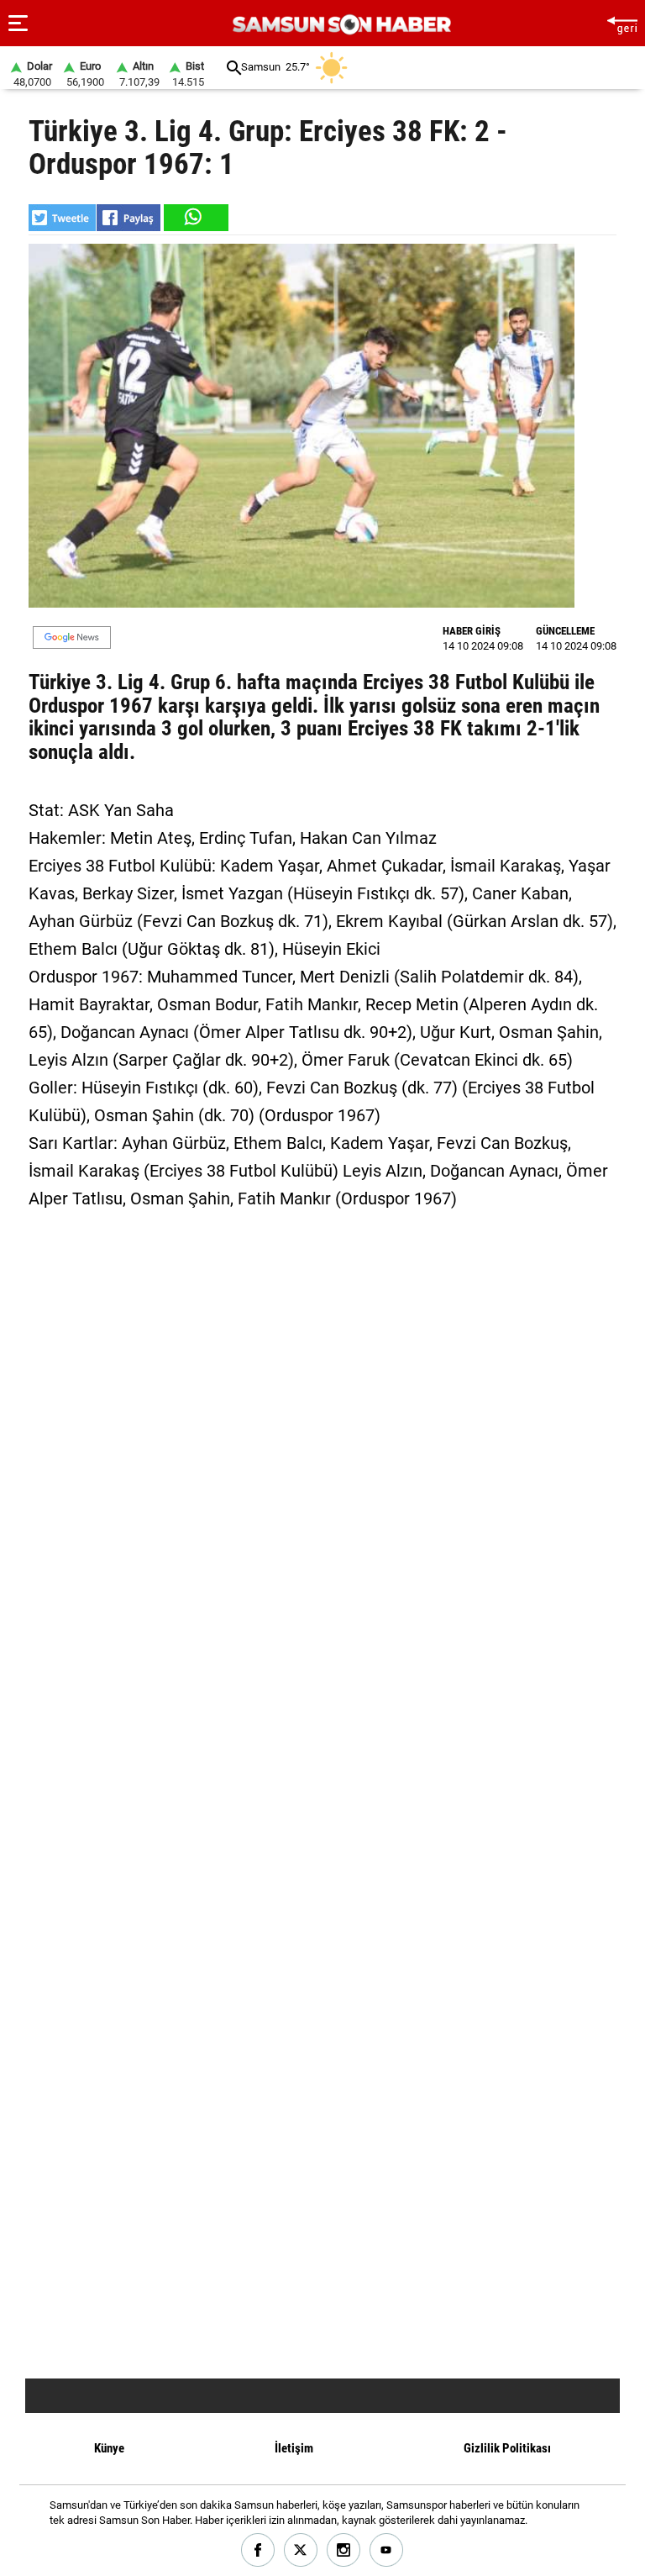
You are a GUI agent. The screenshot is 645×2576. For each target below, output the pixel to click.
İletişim (294, 2448)
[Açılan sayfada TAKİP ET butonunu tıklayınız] (72, 637)
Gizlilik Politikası (507, 2448)
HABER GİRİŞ (472, 631)
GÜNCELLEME (565, 631)
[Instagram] (344, 2550)
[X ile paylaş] (62, 218)
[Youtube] (387, 2550)
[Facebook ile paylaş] (128, 218)
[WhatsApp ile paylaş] (195, 218)
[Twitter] (301, 2550)
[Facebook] (258, 2550)
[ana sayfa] (622, 23)
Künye (109, 2448)
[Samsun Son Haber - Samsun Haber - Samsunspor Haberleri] (340, 25)
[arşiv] (234, 68)
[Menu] (18, 24)
